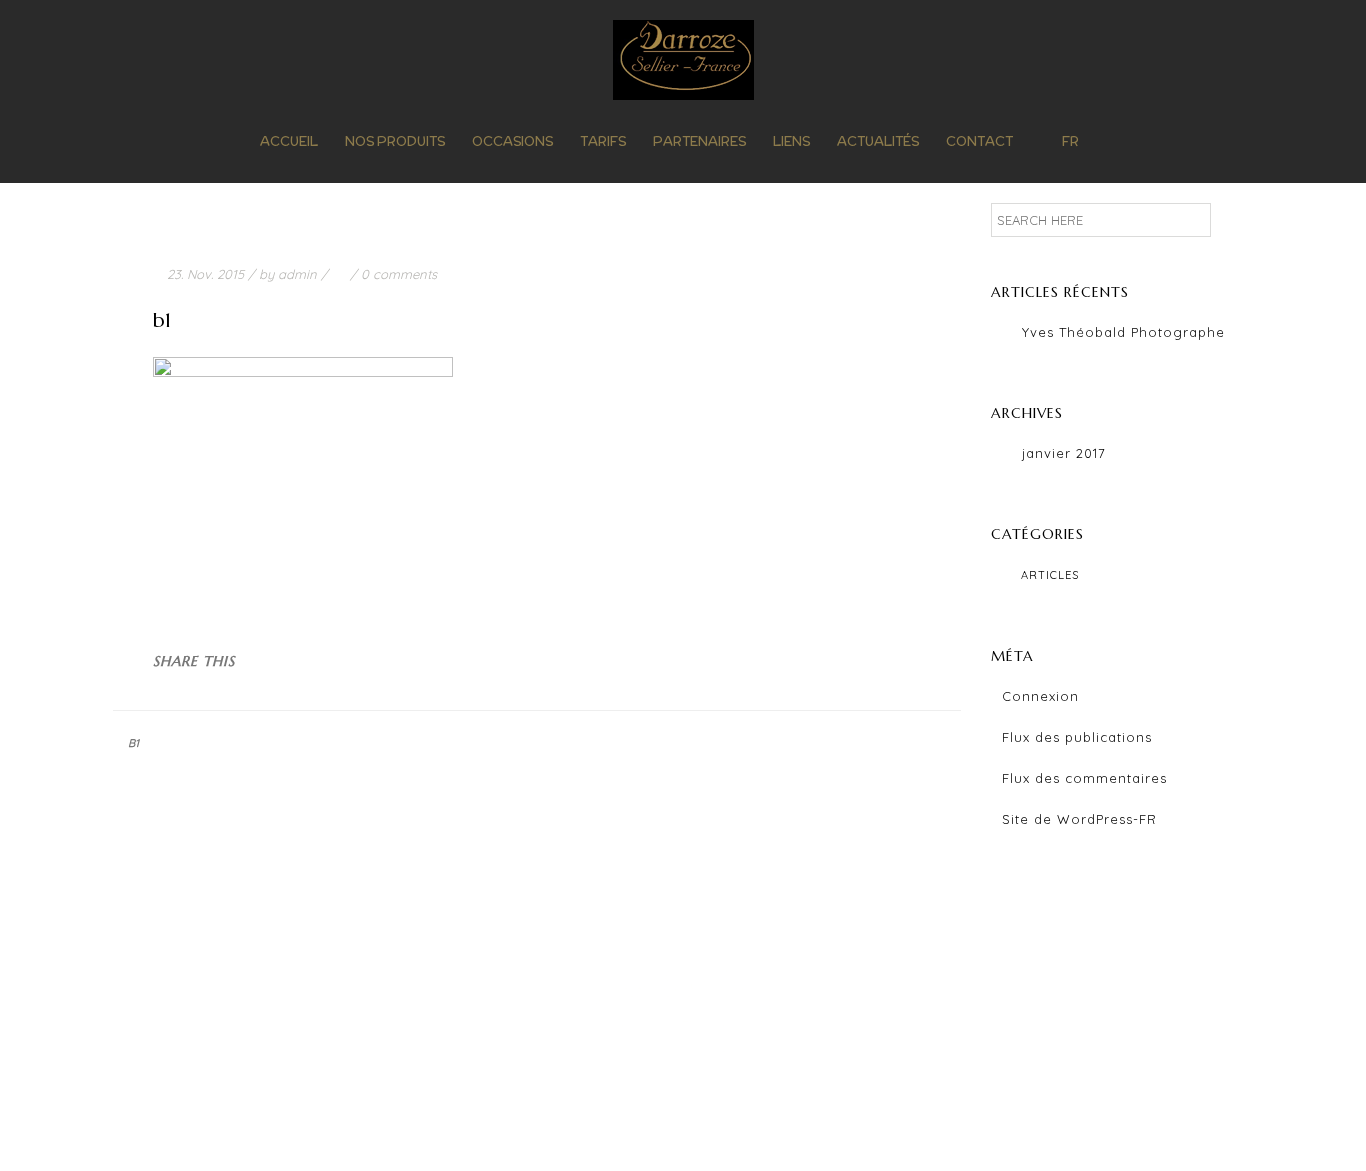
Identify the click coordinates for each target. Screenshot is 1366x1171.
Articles (1050, 575)
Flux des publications (1077, 737)
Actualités (878, 141)
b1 (133, 743)
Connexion (1040, 696)
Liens (791, 141)
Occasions (512, 141)
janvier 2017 (1064, 453)
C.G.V (838, 1119)
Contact (979, 141)
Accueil (289, 141)
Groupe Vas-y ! (986, 1119)
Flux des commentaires (1084, 778)
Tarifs (603, 141)
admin (297, 274)
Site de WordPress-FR (1079, 819)
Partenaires (699, 141)
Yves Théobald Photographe (1123, 332)
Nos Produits (395, 141)
